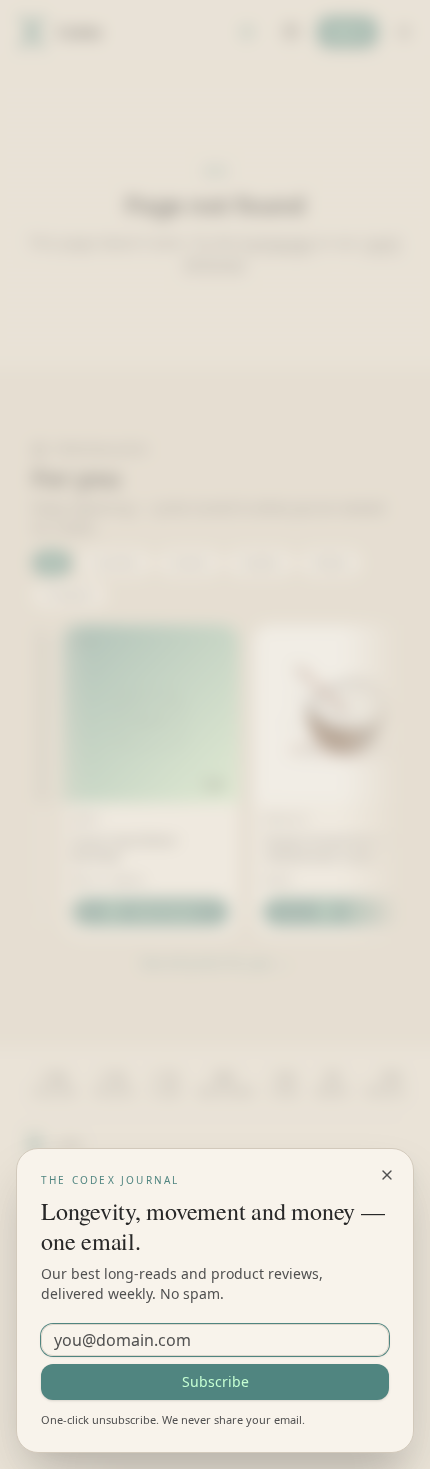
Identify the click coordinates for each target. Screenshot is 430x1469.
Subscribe (215, 1381)
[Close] (387, 1175)
